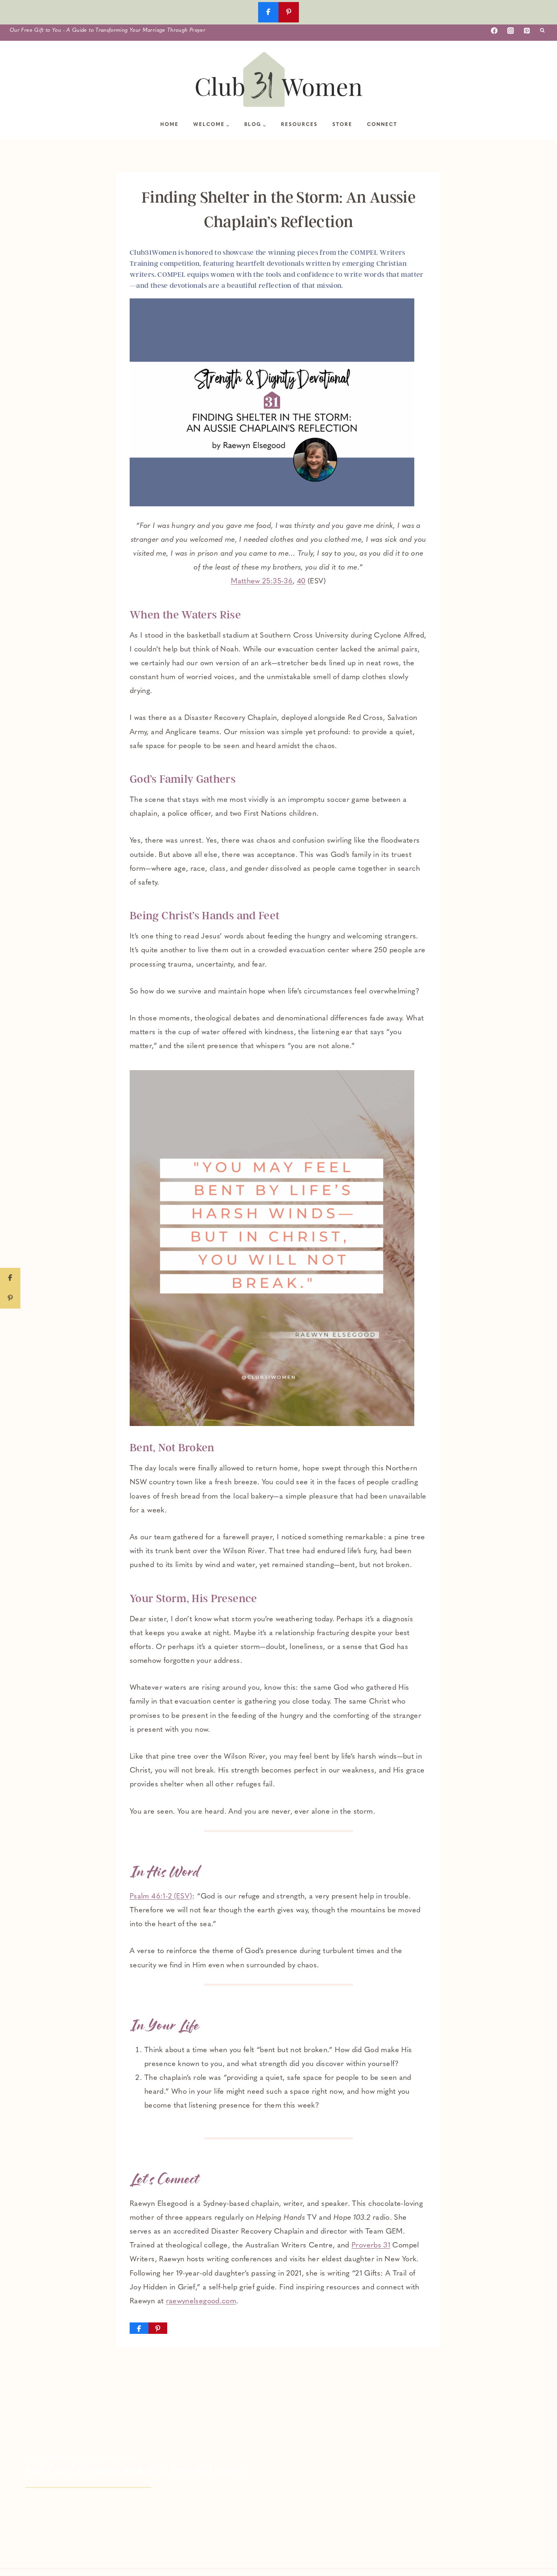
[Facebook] (494, 31)
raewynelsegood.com (201, 2302)
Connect (382, 125)
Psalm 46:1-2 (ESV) (161, 1897)
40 (301, 582)
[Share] (139, 2328)
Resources (299, 125)
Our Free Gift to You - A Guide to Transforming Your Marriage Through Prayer (108, 30)
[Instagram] (511, 31)
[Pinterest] (527, 31)
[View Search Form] (542, 31)
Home (169, 125)
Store (342, 125)
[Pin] (158, 2328)
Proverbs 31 (371, 2246)
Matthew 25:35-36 (262, 582)
